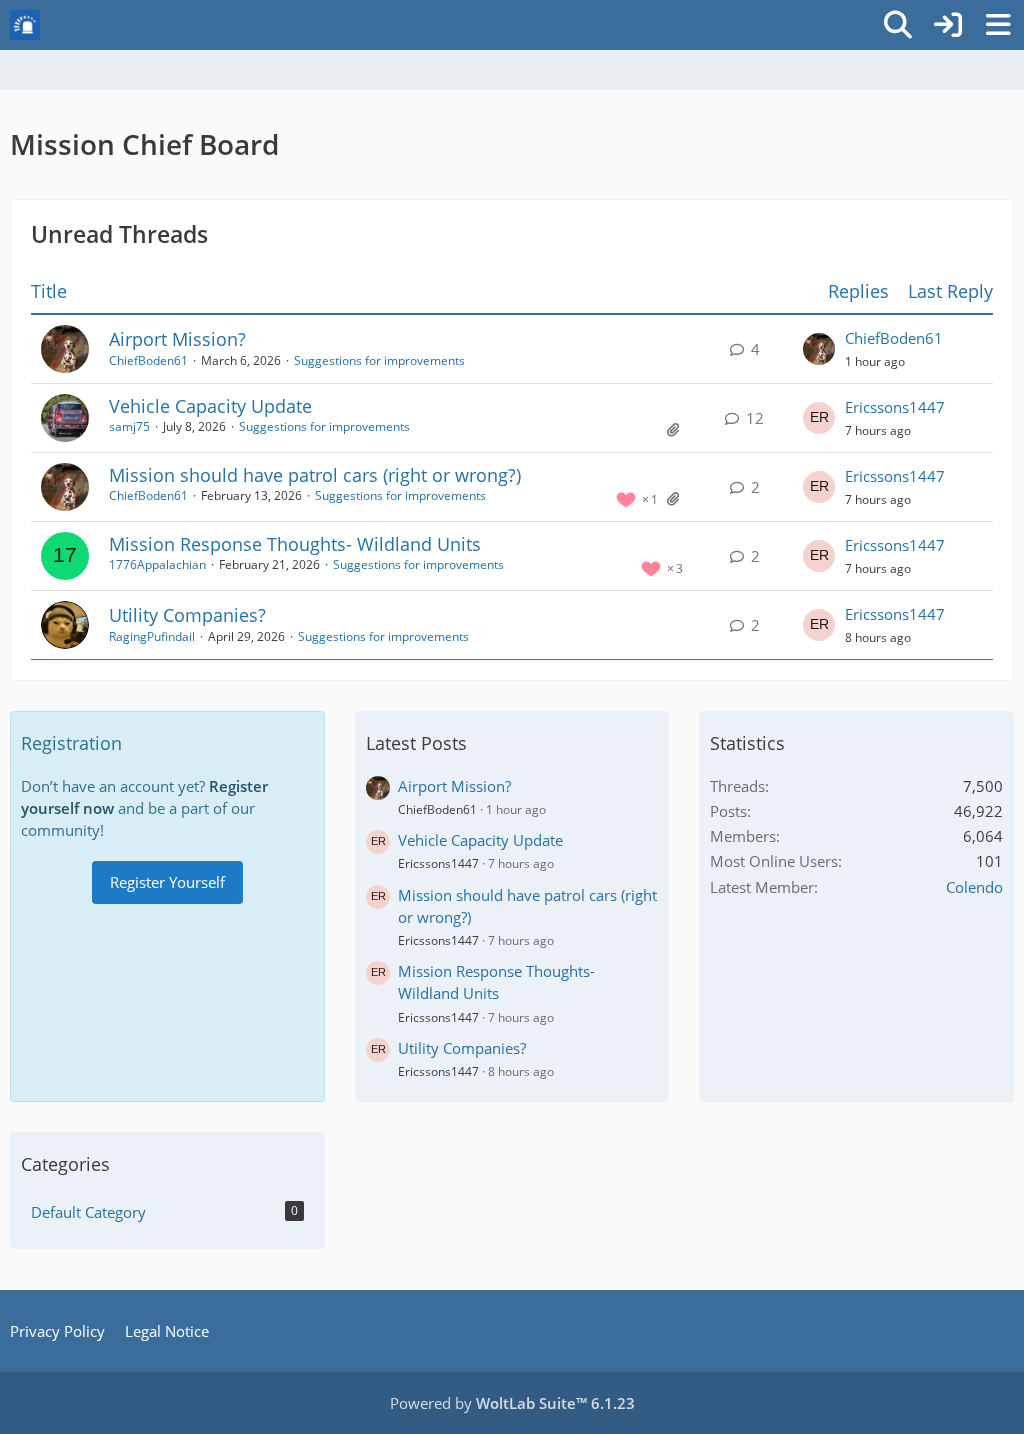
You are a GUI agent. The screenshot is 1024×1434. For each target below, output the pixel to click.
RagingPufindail (152, 636)
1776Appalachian (157, 564)
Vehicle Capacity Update (210, 406)
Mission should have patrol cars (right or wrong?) (315, 475)
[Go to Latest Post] (819, 349)
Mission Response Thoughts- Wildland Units (295, 544)
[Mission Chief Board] (25, 25)
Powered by (512, 1403)
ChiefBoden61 (148, 360)
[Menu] (998, 25)
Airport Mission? (177, 339)
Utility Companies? (187, 615)
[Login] (948, 25)
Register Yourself (167, 882)
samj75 (129, 426)
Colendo (974, 887)
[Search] (898, 25)
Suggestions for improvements (379, 360)
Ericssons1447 (895, 407)
